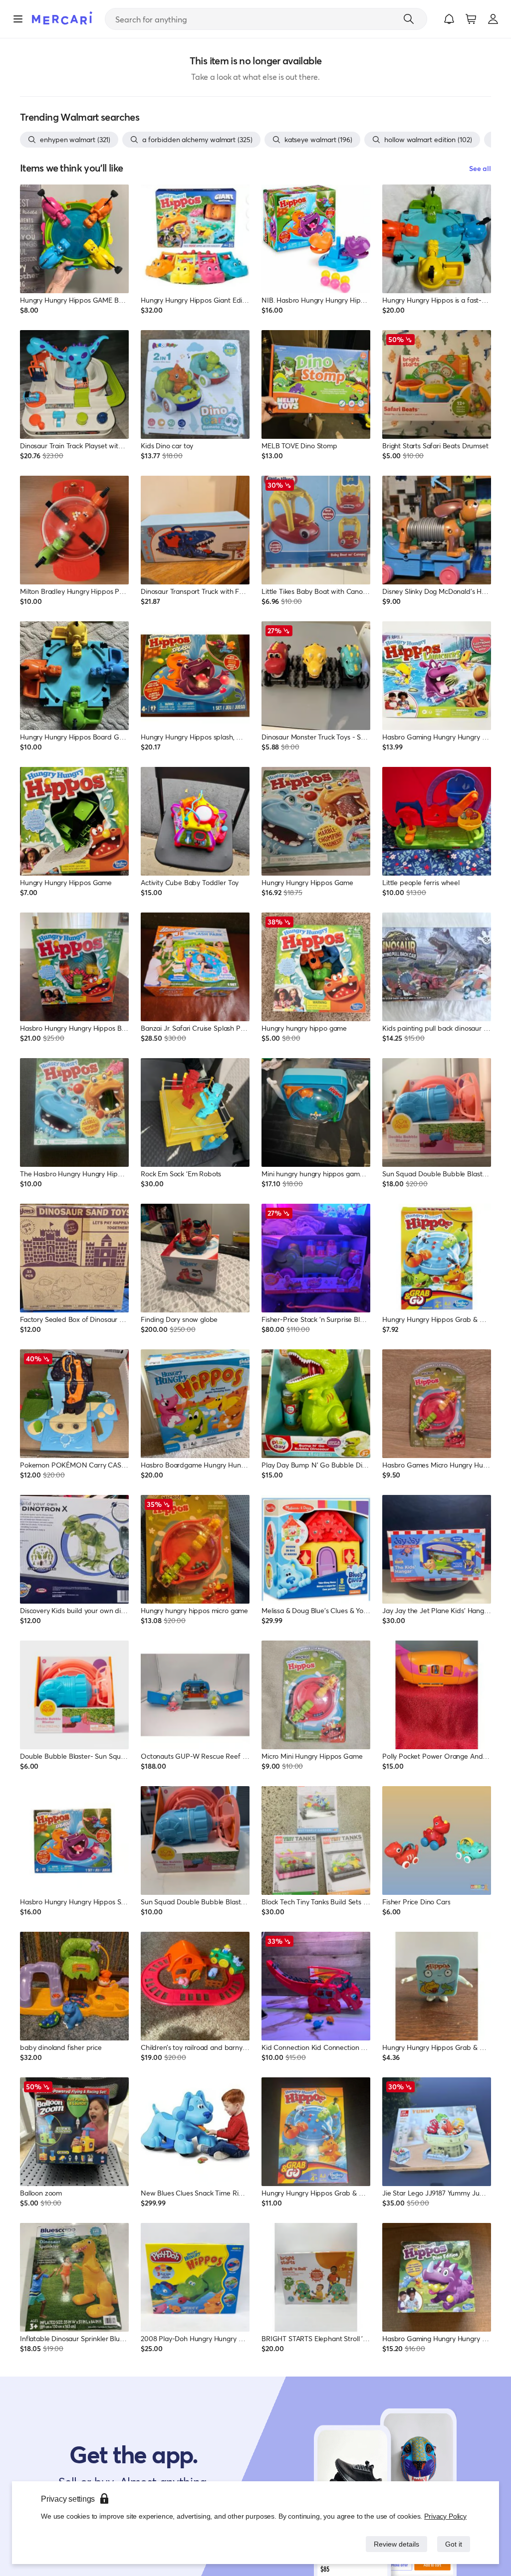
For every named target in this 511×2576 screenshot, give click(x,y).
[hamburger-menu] (18, 19)
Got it (453, 2544)
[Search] (409, 19)
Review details (394, 2544)
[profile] (493, 19)
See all (480, 168)
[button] (449, 19)
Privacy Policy (446, 2516)
